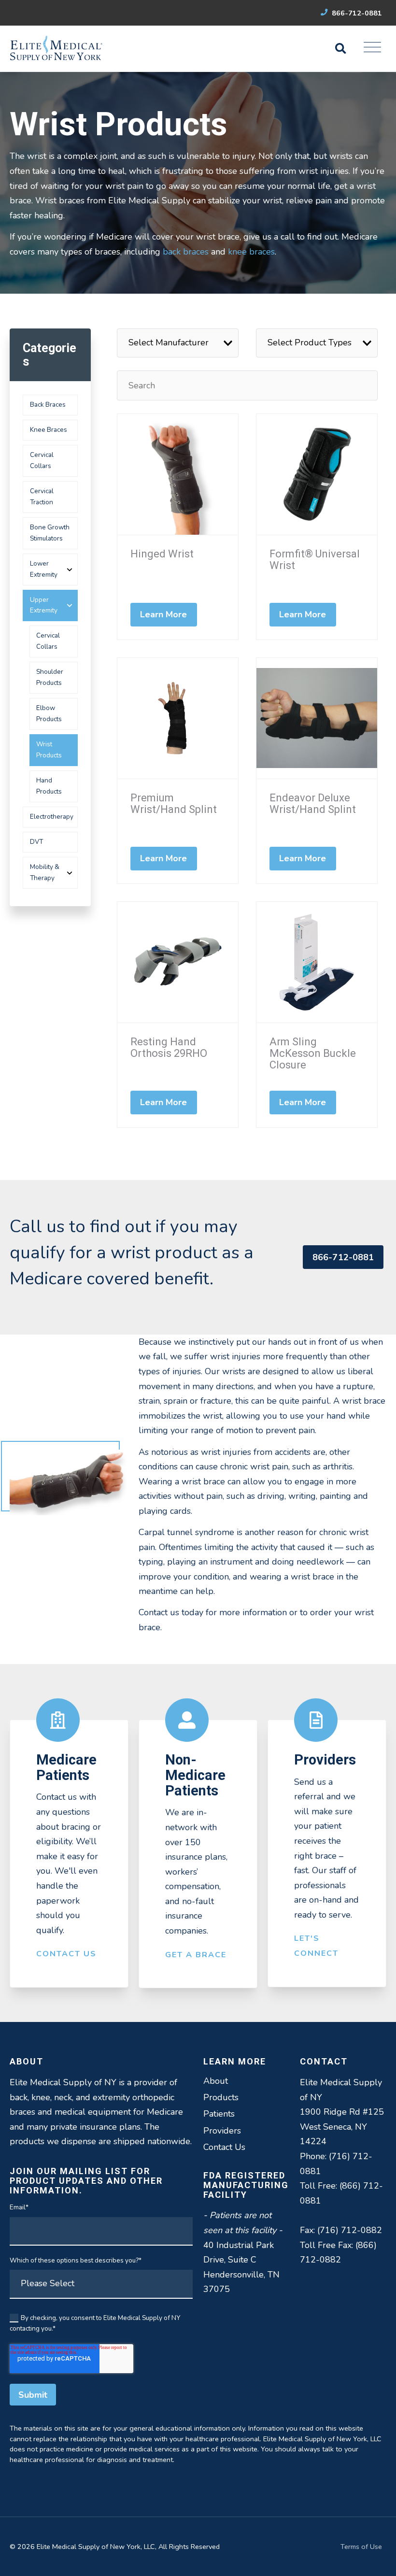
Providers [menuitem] (222, 2131)
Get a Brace (196, 1955)
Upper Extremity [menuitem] (44, 605)
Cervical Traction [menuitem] (42, 497)
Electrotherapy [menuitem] (52, 817)
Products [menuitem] (221, 2097)
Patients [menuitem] (219, 2114)
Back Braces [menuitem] (48, 405)
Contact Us (66, 1954)
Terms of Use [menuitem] (361, 2547)
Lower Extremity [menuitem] (44, 569)
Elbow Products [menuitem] (49, 713)
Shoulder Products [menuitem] (50, 677)
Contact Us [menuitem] (224, 2147)
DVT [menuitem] (36, 842)
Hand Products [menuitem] (49, 786)
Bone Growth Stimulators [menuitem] (50, 533)
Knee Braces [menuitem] (49, 430)
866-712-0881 (356, 13)
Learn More (164, 614)
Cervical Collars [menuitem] (42, 460)
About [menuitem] (216, 2081)
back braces (186, 252)
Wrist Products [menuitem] (49, 750)
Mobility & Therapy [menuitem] (45, 872)
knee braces (251, 252)
